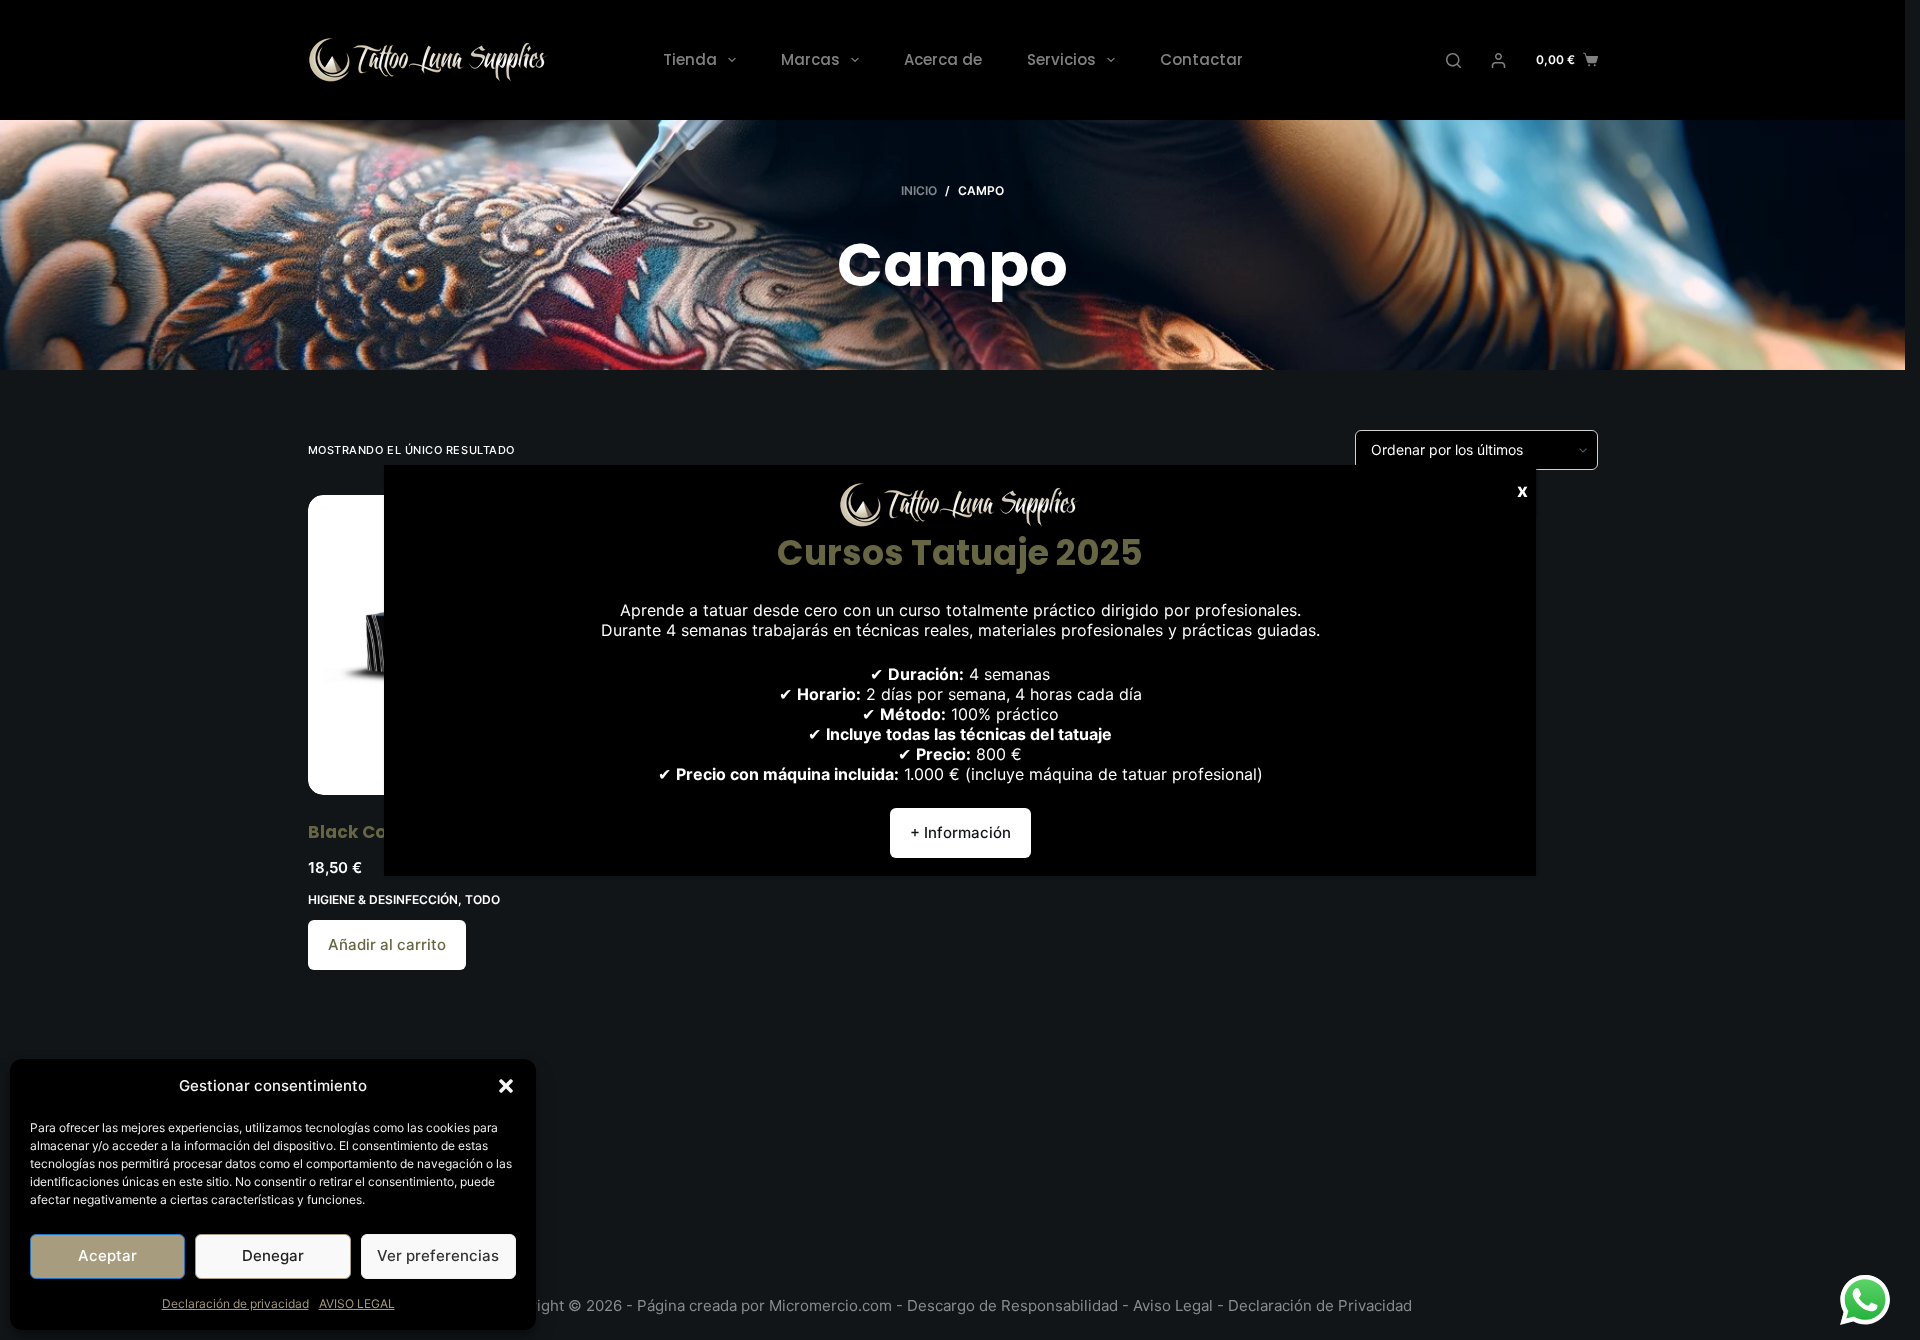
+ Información (960, 832)
